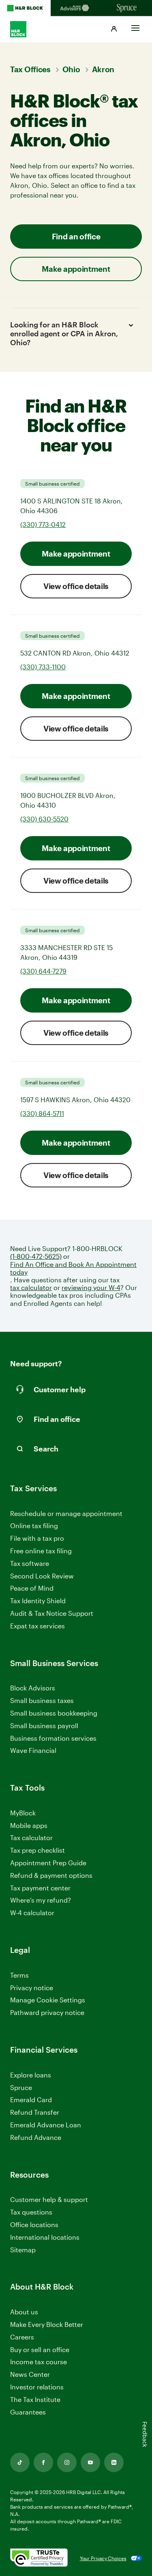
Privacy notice (32, 1988)
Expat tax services (37, 1626)
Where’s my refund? (41, 1900)
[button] (114, 29)
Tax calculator (31, 1837)
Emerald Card (31, 2100)
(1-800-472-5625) (36, 1256)
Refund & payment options (51, 1875)
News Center (30, 2374)
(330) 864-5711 (42, 1113)
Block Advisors (33, 1688)
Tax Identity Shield (38, 1601)
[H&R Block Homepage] (25, 8)
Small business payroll (44, 1726)
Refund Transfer (35, 2112)
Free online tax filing (41, 1551)
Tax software (30, 1563)
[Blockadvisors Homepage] (76, 8)
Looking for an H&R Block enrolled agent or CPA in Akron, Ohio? (64, 333)
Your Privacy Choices (103, 2558)
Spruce (21, 2087)
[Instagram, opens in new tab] (67, 2462)
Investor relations (37, 2387)
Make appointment (76, 554)
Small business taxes (42, 1700)
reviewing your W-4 (91, 1287)
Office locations (34, 2225)
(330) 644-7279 (43, 971)
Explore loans (31, 2075)
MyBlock (23, 1813)
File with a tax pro (37, 1538)
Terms (19, 1975)
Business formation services (53, 1738)
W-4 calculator (32, 1913)
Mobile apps (29, 1825)
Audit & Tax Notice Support (52, 1613)
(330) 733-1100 (43, 667)
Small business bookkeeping (54, 1713)
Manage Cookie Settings (48, 2000)
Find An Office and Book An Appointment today (73, 1268)
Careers (22, 2337)
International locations (45, 2237)
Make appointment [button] (76, 269)
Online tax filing (34, 1526)
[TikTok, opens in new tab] (20, 2462)
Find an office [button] (76, 236)
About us (24, 2312)
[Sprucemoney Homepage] (127, 8)
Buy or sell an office (40, 2349)
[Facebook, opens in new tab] (43, 2462)
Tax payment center (40, 1888)
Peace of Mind (32, 1588)
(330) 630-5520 (44, 819)
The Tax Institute (35, 2400)
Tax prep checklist (37, 1850)
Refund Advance (36, 2137)
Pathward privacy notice (47, 2012)
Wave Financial (33, 1751)
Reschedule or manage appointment (66, 1513)
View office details (76, 586)
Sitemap (23, 2250)
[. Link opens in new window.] (39, 2558)
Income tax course (39, 2362)
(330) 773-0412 (43, 524)
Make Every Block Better (47, 2324)
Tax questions (31, 2212)
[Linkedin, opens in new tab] (114, 2462)
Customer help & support (49, 2200)
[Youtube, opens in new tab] (90, 2462)
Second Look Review (42, 1576)
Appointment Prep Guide (48, 1863)
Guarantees (28, 2412)
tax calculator (31, 1287)
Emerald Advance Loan (46, 2125)
